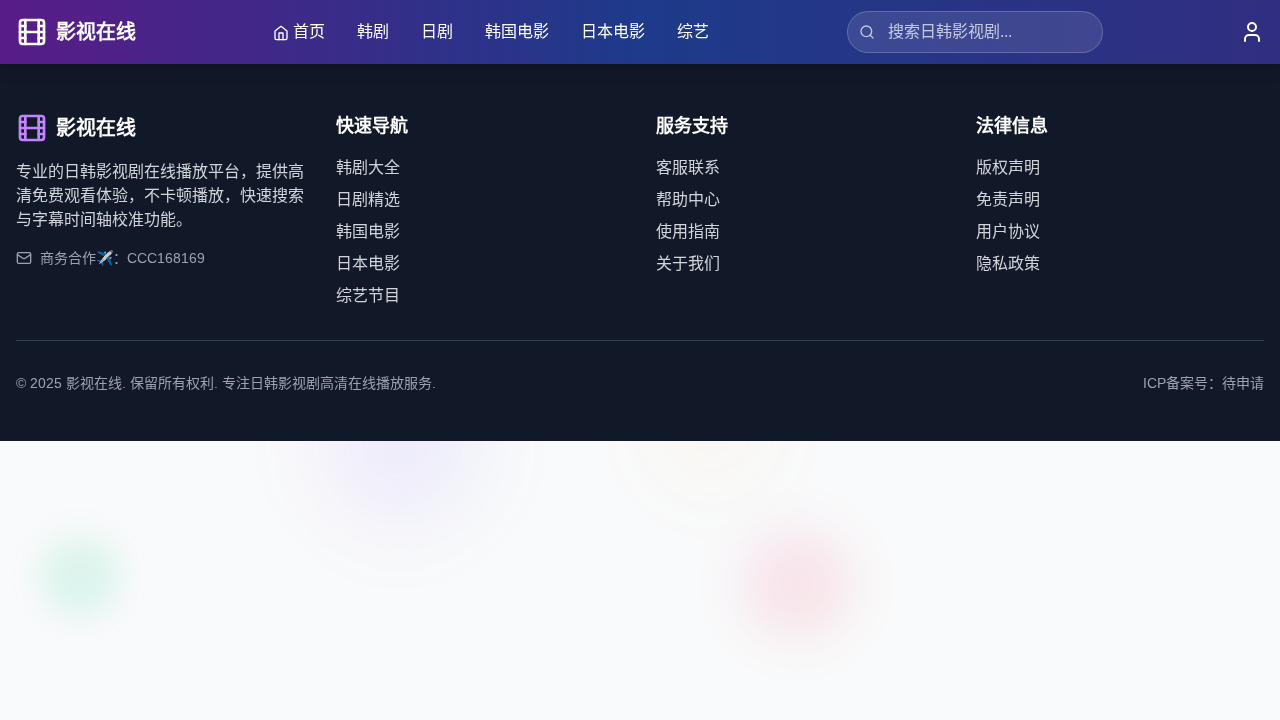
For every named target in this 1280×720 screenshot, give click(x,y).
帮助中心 (688, 199)
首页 (309, 31)
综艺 (693, 31)
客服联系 (688, 167)
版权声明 (1008, 167)
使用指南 (688, 231)
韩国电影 (517, 31)
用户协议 (1008, 231)
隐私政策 (1008, 263)
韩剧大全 (368, 167)
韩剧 (373, 31)
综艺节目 (368, 295)
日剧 (437, 31)
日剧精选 (368, 199)
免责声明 (1008, 199)
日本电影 (613, 31)
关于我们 (688, 263)
